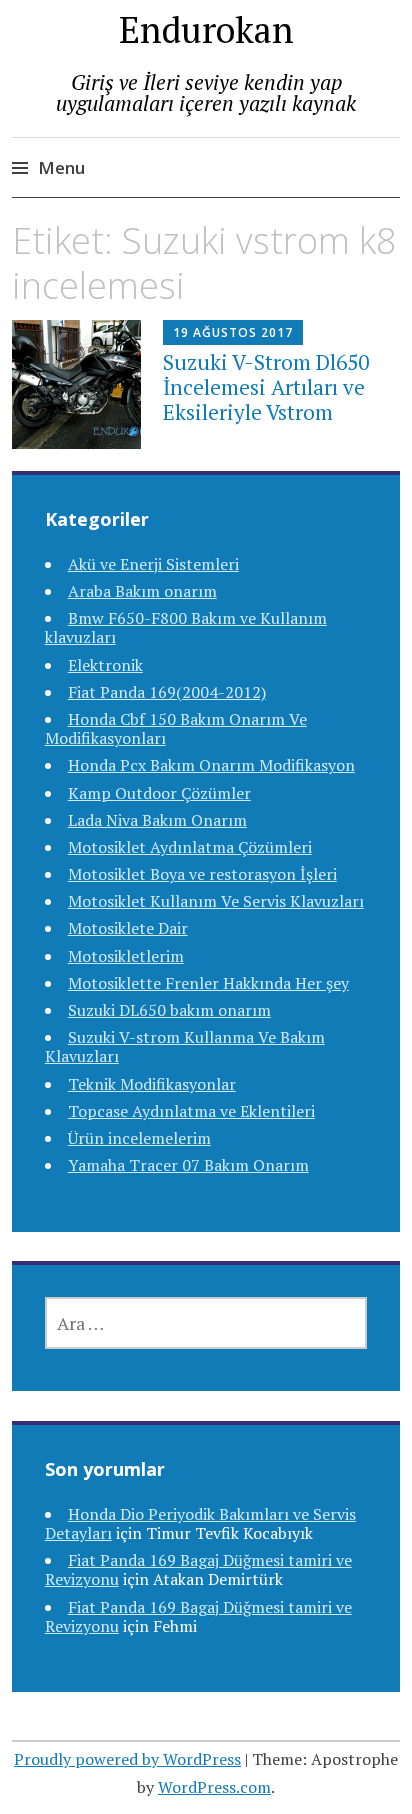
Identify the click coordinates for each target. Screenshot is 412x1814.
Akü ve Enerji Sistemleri (153, 564)
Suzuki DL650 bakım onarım (169, 1010)
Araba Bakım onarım (142, 591)
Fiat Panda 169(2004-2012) (167, 692)
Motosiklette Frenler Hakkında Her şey (208, 983)
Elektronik (105, 665)
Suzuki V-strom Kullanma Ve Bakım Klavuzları (185, 1046)
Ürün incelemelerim (139, 1138)
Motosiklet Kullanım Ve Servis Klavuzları (216, 901)
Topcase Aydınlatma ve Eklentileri (191, 1111)
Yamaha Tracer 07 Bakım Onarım (188, 1165)
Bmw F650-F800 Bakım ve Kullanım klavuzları (186, 627)
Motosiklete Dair (128, 928)
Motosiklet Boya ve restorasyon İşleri (202, 874)
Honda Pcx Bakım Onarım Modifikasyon (211, 765)
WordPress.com (214, 1787)
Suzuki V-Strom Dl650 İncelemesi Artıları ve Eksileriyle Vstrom (266, 387)
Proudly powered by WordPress (127, 1759)
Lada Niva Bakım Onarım (157, 820)
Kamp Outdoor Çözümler (159, 793)
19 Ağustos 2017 (233, 332)
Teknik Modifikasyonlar (152, 1084)
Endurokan (206, 29)
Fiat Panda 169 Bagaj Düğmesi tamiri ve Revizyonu (198, 1616)
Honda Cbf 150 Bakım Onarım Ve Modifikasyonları (176, 728)
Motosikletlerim (126, 956)
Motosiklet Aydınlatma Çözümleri (190, 847)
